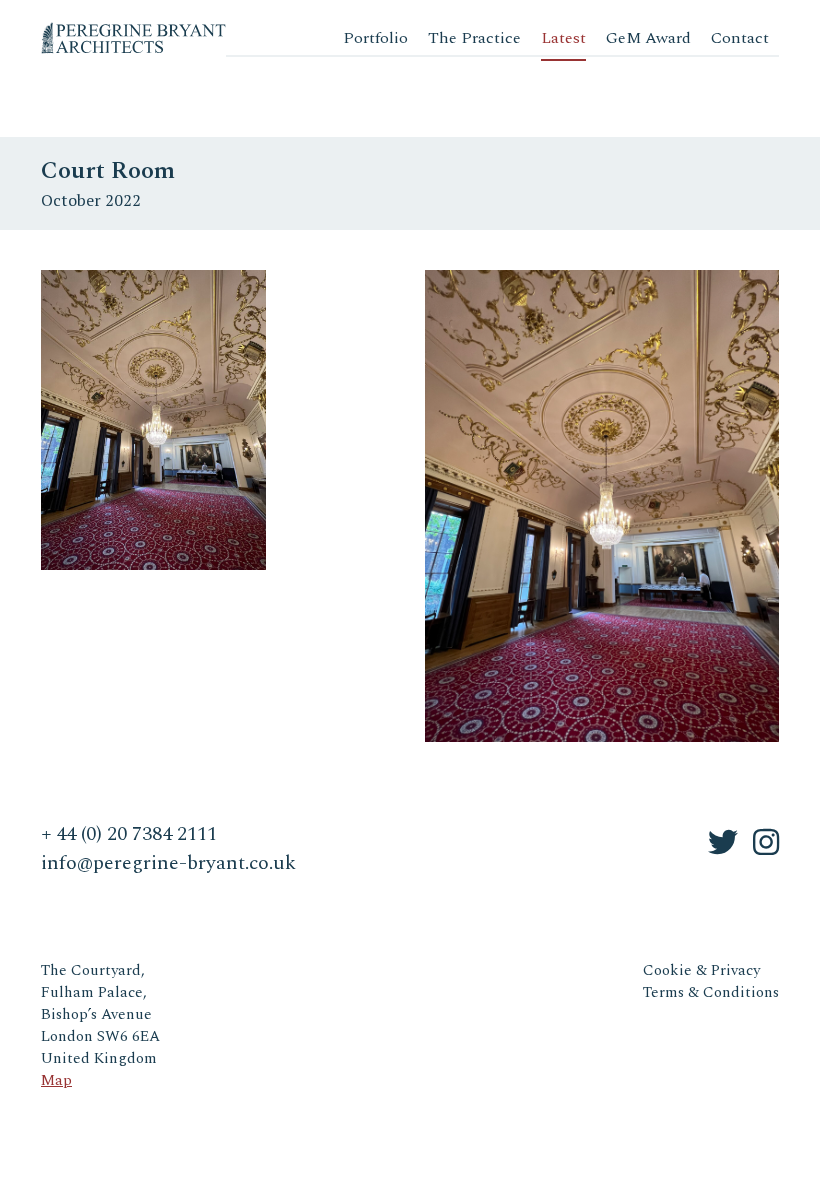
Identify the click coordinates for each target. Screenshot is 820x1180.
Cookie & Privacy (701, 970)
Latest (563, 38)
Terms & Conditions (711, 992)
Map (56, 1080)
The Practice (474, 38)
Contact (740, 38)
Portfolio (375, 38)
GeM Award (648, 38)
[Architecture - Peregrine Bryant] (133, 29)
